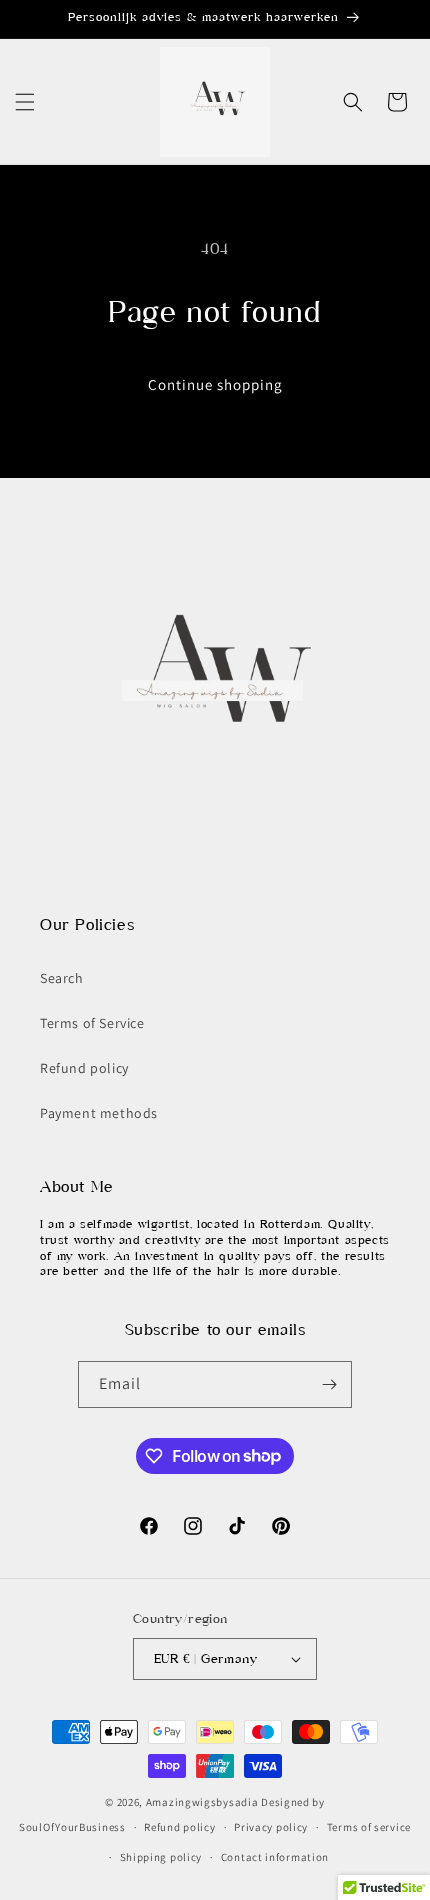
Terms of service (369, 1827)
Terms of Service (92, 1023)
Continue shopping (215, 384)
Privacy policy (271, 1827)
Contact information (275, 1857)
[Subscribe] (329, 1384)
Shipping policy (161, 1857)
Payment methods (99, 1113)
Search (62, 978)
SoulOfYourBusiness (72, 1827)
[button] (25, 102)
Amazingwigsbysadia (202, 1802)
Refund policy (84, 1068)
